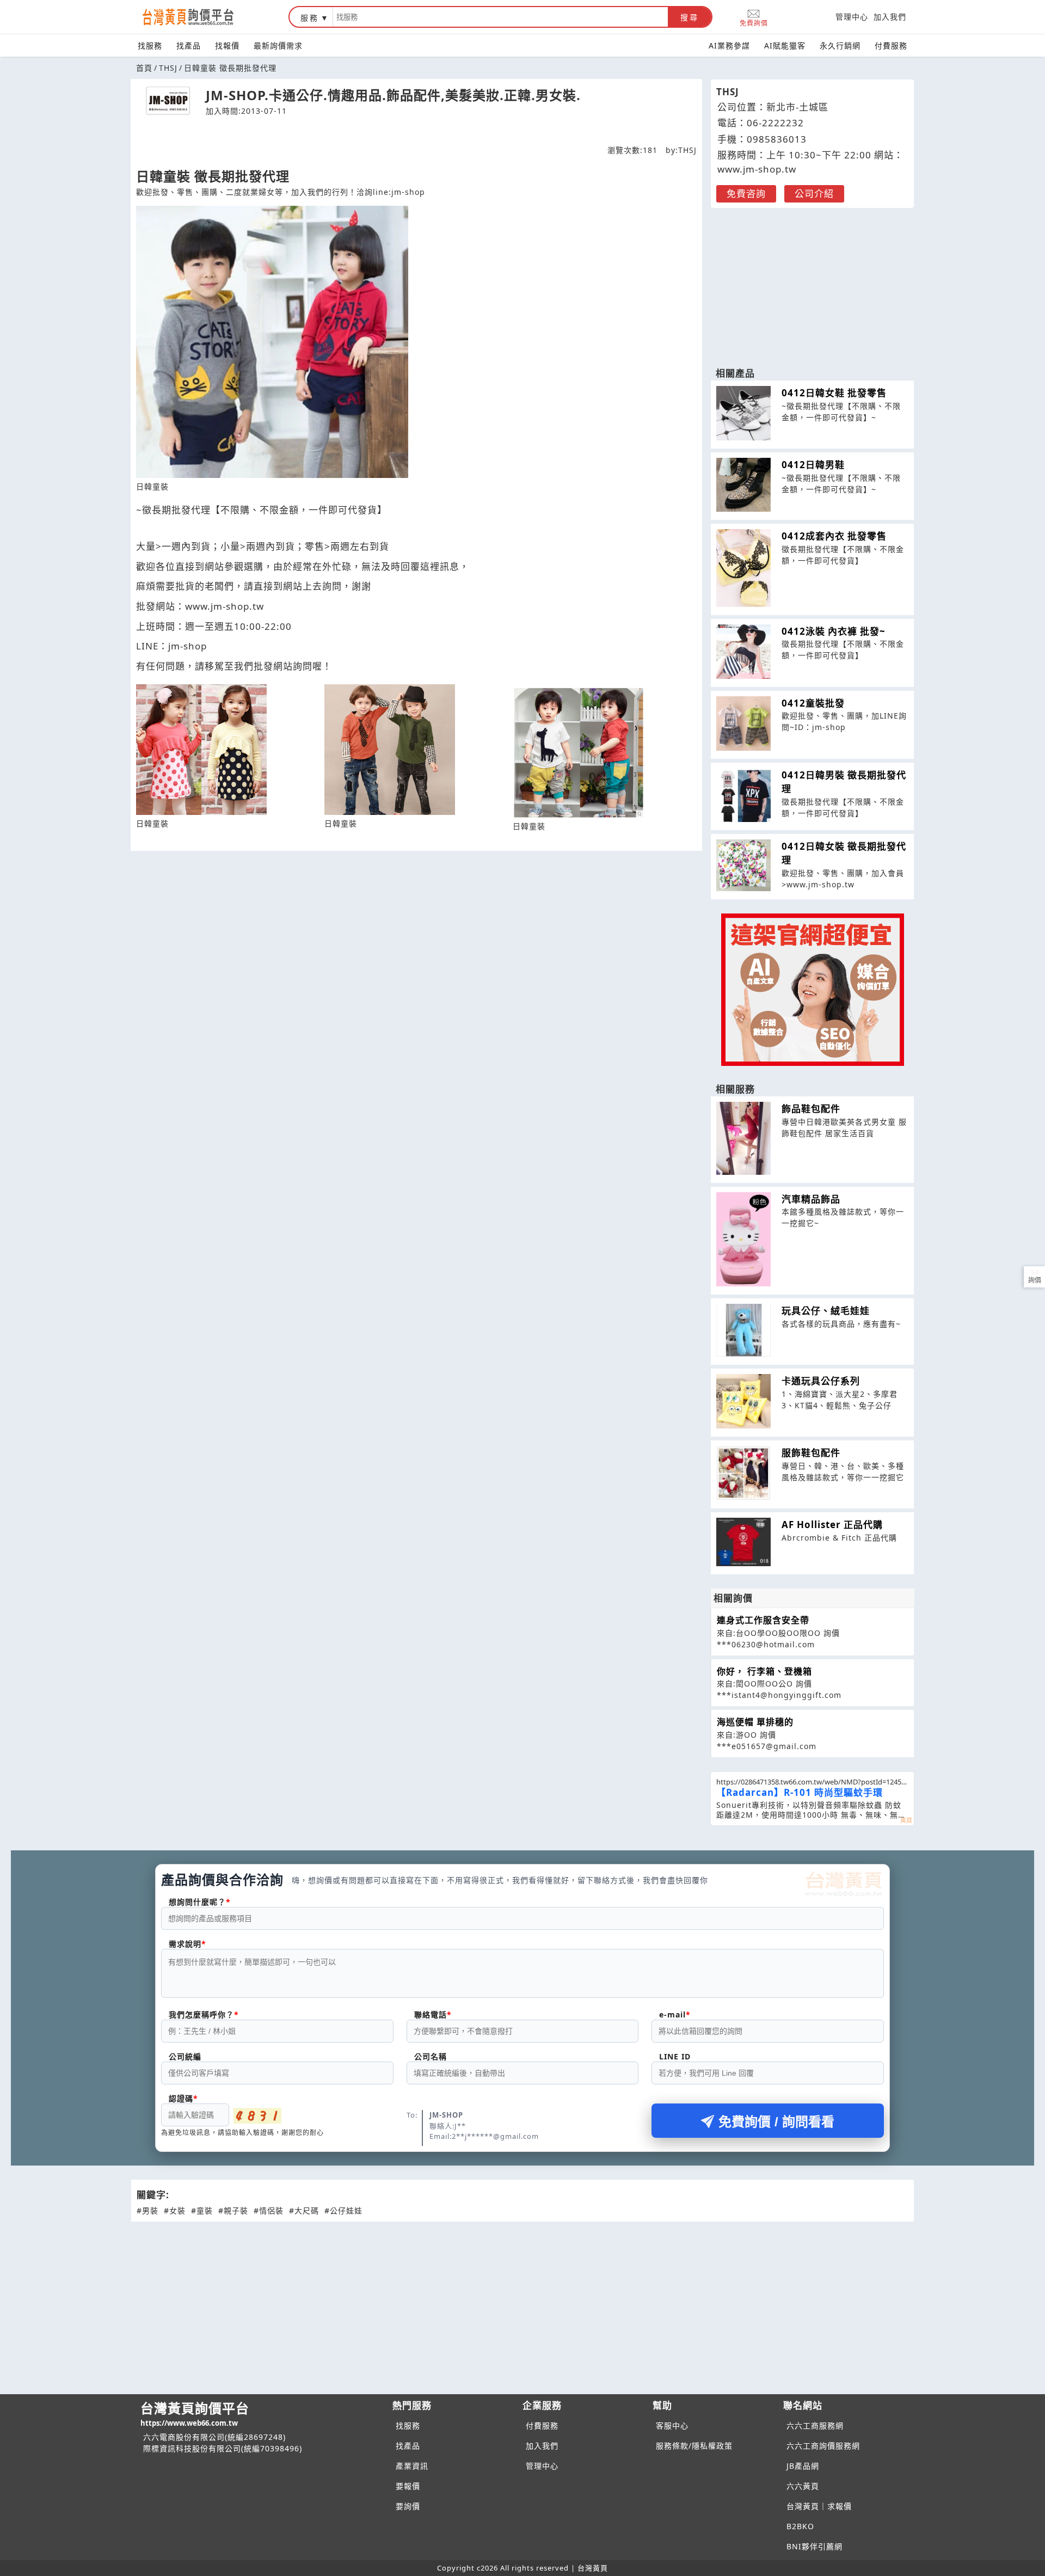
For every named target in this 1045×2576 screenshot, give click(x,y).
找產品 (189, 45)
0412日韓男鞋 (813, 465)
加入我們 (890, 17)
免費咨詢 (746, 194)
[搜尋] (500, 17)
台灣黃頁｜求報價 (819, 2506)
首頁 (144, 68)
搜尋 (690, 17)
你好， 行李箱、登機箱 (764, 1671)
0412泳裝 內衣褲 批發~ (834, 631)
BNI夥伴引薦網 (815, 2546)
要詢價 (408, 2506)
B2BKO (800, 2526)
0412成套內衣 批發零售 (834, 536)
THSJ (168, 68)
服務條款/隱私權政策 (694, 2446)
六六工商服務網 (815, 2425)
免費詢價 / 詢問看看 (776, 2122)
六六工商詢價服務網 (823, 2446)
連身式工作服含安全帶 (763, 1620)
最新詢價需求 (278, 45)
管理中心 (852, 17)
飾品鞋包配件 (811, 1109)
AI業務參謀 (729, 45)
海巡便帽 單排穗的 (755, 1722)
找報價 (227, 45)
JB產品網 (803, 2466)
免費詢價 (754, 23)
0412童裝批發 (813, 703)
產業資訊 (412, 2466)
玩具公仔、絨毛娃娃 (826, 1311)
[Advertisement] (813, 282)
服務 (310, 18)
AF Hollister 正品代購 (832, 1525)
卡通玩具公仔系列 (821, 1381)
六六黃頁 (803, 2486)
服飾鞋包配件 (811, 1453)
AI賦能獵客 (785, 45)
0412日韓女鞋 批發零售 (834, 393)
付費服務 (891, 45)
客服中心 (672, 2425)
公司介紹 (814, 194)
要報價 (408, 2486)
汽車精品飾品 (811, 1199)
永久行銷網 (840, 45)
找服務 (150, 45)
